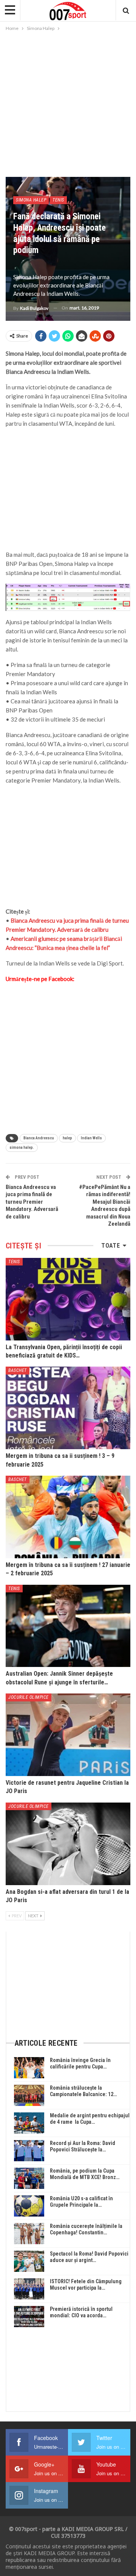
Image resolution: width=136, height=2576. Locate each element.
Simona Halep (31, 200)
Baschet (18, 1370)
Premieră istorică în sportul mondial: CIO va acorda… (81, 2312)
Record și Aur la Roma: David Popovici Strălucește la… (83, 2146)
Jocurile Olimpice (29, 1697)
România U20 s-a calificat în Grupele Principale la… (81, 2202)
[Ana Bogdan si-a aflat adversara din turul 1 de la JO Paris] (68, 1844)
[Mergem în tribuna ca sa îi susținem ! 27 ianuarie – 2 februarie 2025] (68, 1517)
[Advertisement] (68, 105)
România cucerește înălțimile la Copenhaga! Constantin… (86, 2229)
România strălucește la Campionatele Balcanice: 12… (83, 2091)
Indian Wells (91, 1138)
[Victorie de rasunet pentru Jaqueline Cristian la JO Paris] (68, 1735)
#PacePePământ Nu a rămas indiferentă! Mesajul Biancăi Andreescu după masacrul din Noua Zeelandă (105, 1206)
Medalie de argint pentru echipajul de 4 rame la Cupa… (90, 2119)
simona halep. (22, 1147)
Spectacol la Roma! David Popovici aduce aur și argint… (89, 2257)
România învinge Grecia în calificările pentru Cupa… (80, 2063)
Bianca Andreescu (39, 1138)
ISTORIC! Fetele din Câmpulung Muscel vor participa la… (86, 2285)
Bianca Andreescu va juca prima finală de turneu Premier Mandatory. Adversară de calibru (32, 1202)
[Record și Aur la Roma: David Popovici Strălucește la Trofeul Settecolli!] (29, 2151)
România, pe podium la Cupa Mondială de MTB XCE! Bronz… (85, 2174)
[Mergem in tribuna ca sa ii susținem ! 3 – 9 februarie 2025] (68, 1408)
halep (67, 1138)
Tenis (58, 200)
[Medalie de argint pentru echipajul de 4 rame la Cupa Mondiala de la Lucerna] (29, 2123)
